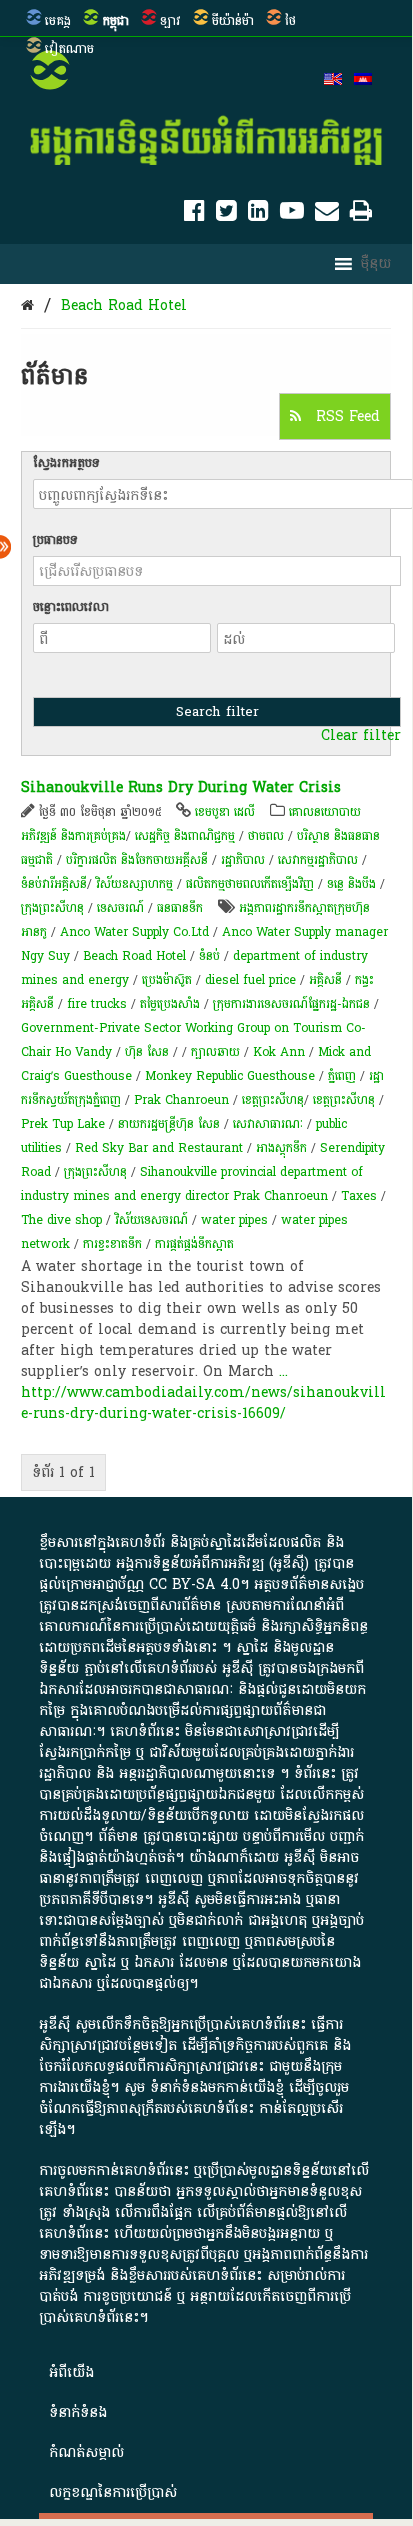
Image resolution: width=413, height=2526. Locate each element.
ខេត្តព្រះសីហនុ (344, 1100)
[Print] (361, 214)
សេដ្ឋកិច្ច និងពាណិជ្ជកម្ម (185, 836)
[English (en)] (333, 81)
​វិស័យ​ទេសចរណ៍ (151, 1220)
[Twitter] (226, 214)
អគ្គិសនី (325, 980)
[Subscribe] (327, 214)
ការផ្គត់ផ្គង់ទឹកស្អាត (194, 1244)
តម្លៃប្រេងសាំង (170, 1004)
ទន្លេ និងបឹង (351, 884)
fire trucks (97, 1004)
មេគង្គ (58, 21)
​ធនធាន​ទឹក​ (180, 908)
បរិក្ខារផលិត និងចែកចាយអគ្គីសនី (137, 860)
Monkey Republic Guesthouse (230, 1076)
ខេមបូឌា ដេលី (225, 812)
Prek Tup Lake (63, 1124)
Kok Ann (279, 1052)
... (283, 1371)
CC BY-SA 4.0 (194, 1584)
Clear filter (361, 736)
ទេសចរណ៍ (120, 908)
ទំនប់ (209, 956)
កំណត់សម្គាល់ (86, 2452)
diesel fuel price (250, 980)
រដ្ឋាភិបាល (243, 860)
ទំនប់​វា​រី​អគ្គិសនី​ (54, 884)
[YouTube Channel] (292, 214)
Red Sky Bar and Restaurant (159, 1148)
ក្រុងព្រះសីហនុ (52, 908)
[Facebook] (194, 214)
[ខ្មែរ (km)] (363, 81)
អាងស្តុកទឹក (281, 1148)
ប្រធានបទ (55, 540)
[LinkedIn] (258, 214)
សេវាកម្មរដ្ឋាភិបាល (318, 860)
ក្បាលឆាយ (215, 1052)
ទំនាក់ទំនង (78, 2412)
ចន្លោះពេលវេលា (71, 607)
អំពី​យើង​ (71, 2372)
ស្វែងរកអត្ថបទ (66, 463)
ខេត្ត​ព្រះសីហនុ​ (273, 1100)
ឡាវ (170, 21)
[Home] (27, 305)
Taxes (359, 1196)
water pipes (234, 1220)
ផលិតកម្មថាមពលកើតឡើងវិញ (250, 884)
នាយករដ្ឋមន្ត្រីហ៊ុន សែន (169, 1124)
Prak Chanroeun (181, 1100)
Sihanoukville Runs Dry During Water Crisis (181, 787)
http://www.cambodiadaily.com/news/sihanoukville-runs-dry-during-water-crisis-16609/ (203, 1403)
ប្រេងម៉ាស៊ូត (167, 980)
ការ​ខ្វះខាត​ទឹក (112, 1244)
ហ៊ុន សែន (147, 1052)
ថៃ (290, 21)
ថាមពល (266, 836)
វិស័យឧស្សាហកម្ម (134, 884)
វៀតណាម (69, 49)
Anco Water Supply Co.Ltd (134, 932)
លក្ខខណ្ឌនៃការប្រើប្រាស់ (113, 2492)
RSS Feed (345, 416)
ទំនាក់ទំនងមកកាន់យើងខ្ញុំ (217, 2087)
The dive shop (61, 1220)
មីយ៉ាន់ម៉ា (233, 21)
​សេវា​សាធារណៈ (268, 1124)
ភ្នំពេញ (342, 1076)
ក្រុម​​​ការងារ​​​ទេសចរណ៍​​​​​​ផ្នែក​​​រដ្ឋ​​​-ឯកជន (291, 1004)
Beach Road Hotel (124, 305)
